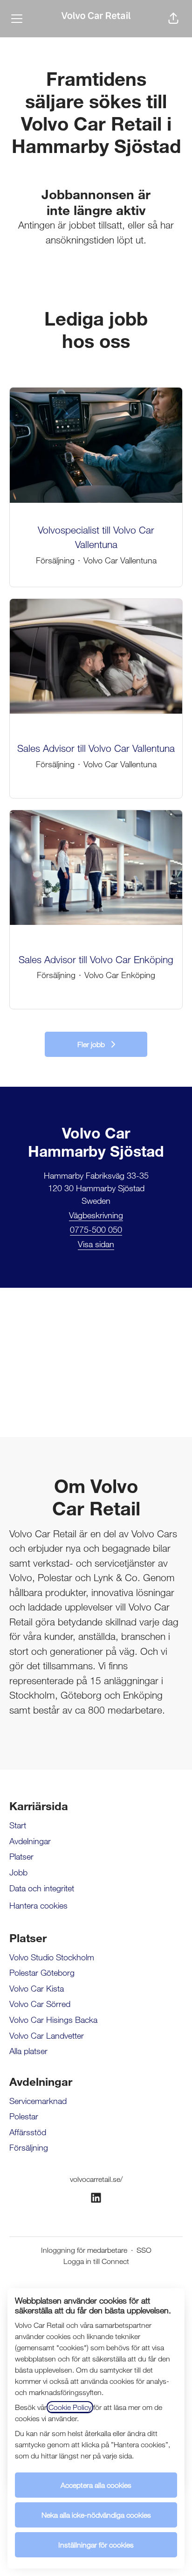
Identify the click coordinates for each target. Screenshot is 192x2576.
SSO (144, 2250)
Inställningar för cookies (96, 2545)
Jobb (18, 1872)
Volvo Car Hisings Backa (53, 2020)
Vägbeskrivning (96, 1215)
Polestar (24, 2116)
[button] (173, 19)
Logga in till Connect (96, 2261)
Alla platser (28, 2051)
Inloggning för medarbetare (84, 2250)
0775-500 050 (96, 1229)
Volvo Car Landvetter (47, 2035)
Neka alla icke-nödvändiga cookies (96, 2515)
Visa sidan (96, 1244)
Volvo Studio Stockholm (52, 1957)
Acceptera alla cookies (96, 2485)
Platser (21, 1856)
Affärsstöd (28, 2132)
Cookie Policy (70, 2407)
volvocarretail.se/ (96, 2179)
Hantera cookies (38, 1905)
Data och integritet (42, 1888)
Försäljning (29, 2147)
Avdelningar (30, 1841)
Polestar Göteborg (42, 1972)
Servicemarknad (38, 2101)
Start (18, 1825)
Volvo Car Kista (37, 1988)
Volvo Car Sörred (40, 2004)
